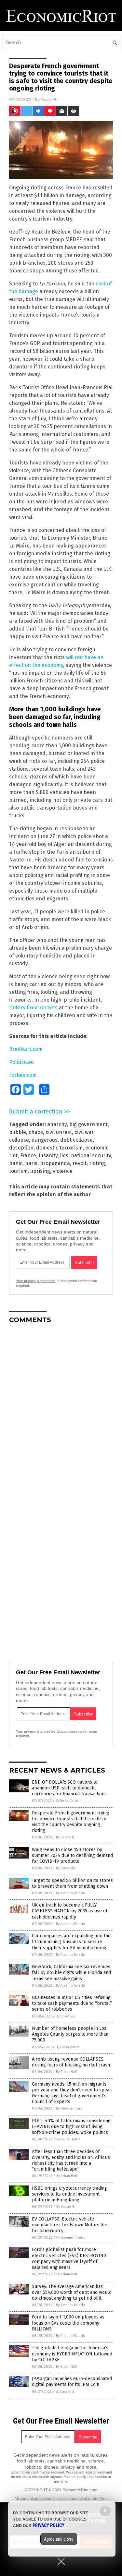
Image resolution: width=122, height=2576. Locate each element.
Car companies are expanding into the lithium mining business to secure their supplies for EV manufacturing (71, 1942)
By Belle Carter (68, 1801)
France (28, 1156)
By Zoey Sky (66, 1868)
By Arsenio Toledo (71, 1893)
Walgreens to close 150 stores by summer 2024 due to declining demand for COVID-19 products (72, 1855)
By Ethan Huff (66, 2072)
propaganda (55, 1163)
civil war (84, 1132)
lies (64, 1156)
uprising (40, 1171)
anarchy (57, 1124)
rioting (97, 1163)
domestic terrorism (59, 1148)
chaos (36, 1132)
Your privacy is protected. (36, 1281)
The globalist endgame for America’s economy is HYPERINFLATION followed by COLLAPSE (72, 2354)
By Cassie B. (65, 1837)
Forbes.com (23, 1075)
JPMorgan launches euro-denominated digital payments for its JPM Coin (72, 2382)
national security (91, 1156)
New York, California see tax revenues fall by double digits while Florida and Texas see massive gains (71, 1973)
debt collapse (76, 1140)
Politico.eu (21, 1062)
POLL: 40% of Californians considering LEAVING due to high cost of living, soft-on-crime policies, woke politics (71, 2127)
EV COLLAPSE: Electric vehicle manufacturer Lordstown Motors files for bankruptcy (71, 2225)
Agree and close (59, 2539)
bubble (18, 1132)
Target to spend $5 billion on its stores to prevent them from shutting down (72, 1883)
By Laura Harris (68, 2047)
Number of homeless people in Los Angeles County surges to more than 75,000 (70, 2034)
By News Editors (69, 2108)
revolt (80, 1163)
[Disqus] (61, 1410)
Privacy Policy (48, 2525)
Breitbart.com (26, 1049)
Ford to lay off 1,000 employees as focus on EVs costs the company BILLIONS (68, 2323)
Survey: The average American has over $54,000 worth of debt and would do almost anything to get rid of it (72, 2292)
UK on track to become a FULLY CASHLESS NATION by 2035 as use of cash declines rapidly (70, 1911)
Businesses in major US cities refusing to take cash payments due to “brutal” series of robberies (72, 2003)
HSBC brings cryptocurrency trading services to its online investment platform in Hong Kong (69, 2194)
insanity (48, 1156)
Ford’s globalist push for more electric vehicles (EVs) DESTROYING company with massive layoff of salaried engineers (69, 2258)
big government (88, 1124)
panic (16, 1163)
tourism (18, 1171)
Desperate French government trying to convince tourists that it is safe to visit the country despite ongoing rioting (71, 1822)
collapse (19, 1140)
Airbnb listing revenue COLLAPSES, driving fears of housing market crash (71, 2062)
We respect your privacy (86, 2472)
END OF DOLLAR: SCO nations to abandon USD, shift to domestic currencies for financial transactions (69, 1788)
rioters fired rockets (33, 1008)
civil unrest (59, 1132)
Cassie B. (49, 99)
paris (31, 1163)
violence (63, 1171)
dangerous (45, 1140)
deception (21, 1148)
